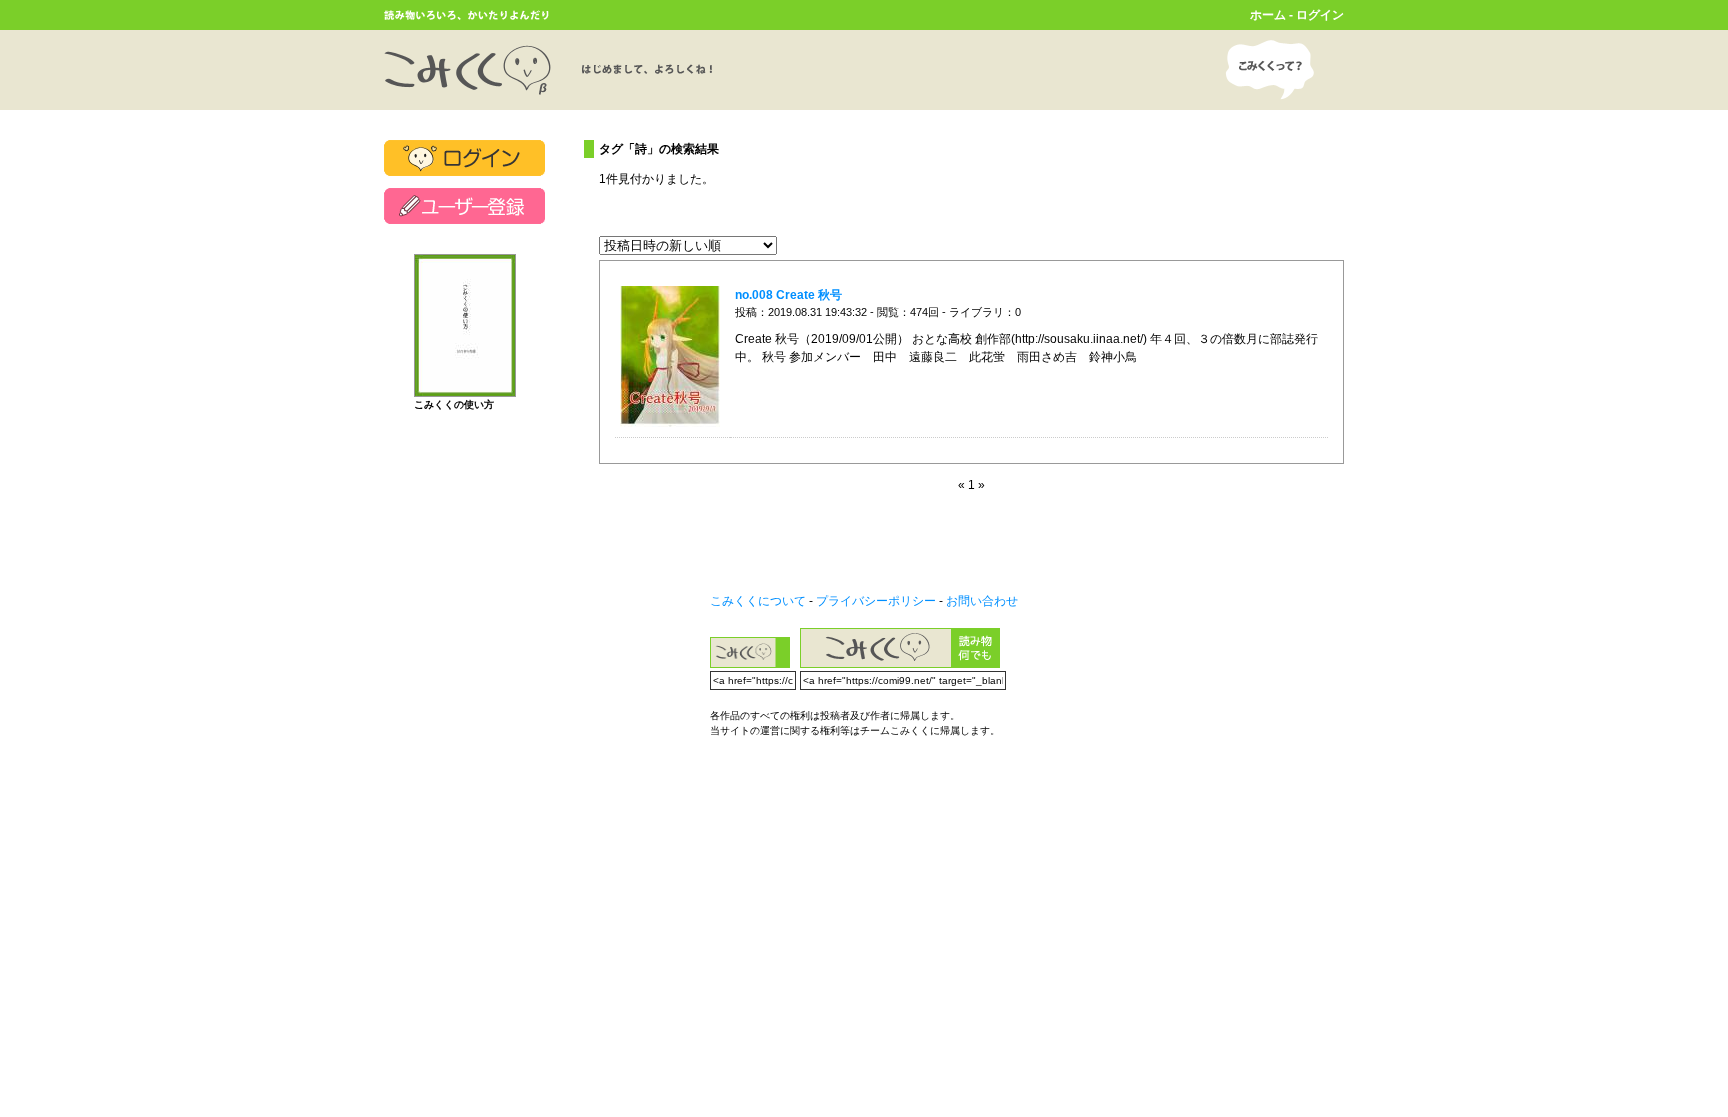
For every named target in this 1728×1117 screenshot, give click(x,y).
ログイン (1320, 15)
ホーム (1268, 15)
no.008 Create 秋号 (788, 295)
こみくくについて (758, 601)
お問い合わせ (982, 601)
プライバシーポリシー (876, 601)
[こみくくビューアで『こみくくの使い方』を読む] (465, 388)
